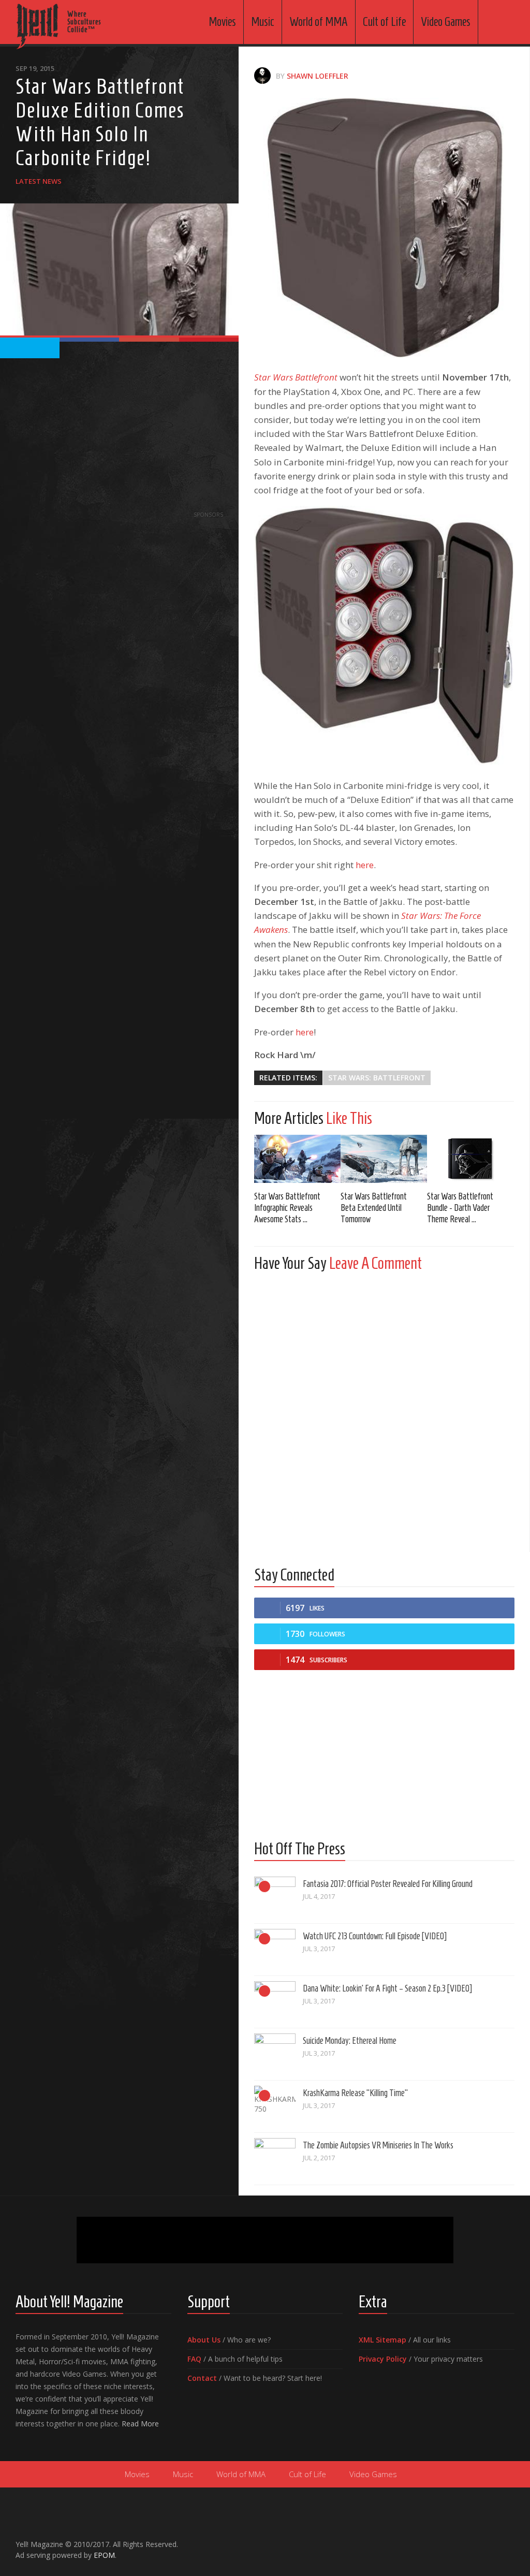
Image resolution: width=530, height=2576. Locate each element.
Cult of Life (384, 22)
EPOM (104, 2555)
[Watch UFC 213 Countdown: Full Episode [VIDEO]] (275, 1950)
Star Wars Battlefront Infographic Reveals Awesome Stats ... (287, 1208)
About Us (204, 2340)
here (365, 865)
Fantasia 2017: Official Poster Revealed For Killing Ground (388, 1884)
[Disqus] (384, 1409)
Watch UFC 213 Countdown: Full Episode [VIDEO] (375, 1936)
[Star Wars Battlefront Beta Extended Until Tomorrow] (384, 1159)
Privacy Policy (383, 2359)
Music (263, 22)
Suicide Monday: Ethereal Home (350, 2041)
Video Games (446, 22)
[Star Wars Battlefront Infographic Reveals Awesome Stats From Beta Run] (297, 1159)
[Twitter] (492, 2540)
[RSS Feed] (508, 2540)
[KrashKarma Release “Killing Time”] (275, 2106)
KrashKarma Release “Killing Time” (355, 2093)
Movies (222, 22)
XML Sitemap (382, 2340)
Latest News (39, 181)
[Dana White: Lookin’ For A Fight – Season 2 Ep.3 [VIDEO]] (275, 2002)
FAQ (194, 2359)
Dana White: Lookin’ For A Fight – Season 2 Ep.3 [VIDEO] (387, 1988)
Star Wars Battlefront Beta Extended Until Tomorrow (374, 1208)
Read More (140, 2424)
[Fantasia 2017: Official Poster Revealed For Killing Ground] (275, 1897)
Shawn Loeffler (318, 76)
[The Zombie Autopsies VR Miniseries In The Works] (275, 2159)
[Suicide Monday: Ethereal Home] (275, 2054)
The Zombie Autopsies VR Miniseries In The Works (378, 2145)
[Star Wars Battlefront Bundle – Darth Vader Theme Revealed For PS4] (470, 1159)
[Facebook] (459, 2540)
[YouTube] (475, 2540)
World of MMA (319, 22)
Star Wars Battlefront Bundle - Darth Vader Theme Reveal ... (460, 1208)
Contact (202, 2378)
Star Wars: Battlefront (377, 1078)
